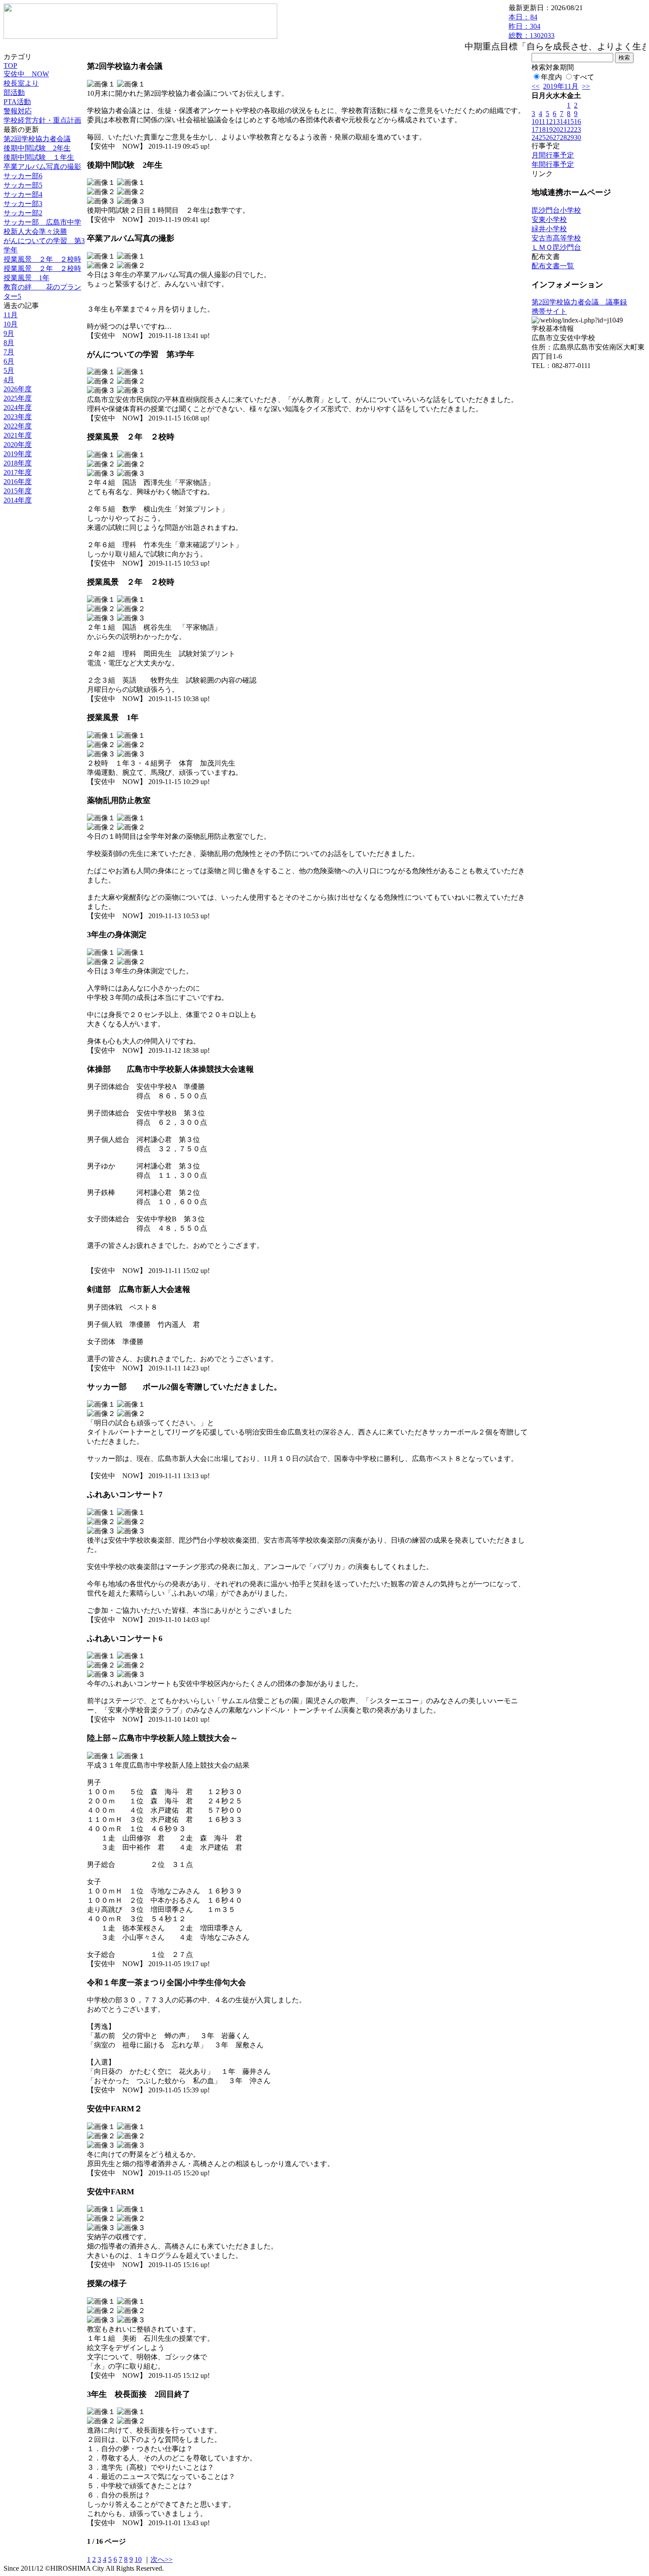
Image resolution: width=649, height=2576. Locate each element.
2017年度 (18, 472)
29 (570, 137)
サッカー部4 (23, 194)
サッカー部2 (23, 213)
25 (542, 137)
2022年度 (18, 426)
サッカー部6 (23, 176)
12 (549, 122)
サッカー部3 (23, 204)
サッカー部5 (23, 185)
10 (138, 2559)
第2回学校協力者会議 (37, 139)
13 (556, 122)
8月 (9, 343)
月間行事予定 (553, 155)
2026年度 (18, 389)
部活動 (14, 92)
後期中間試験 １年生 (39, 157)
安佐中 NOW (26, 74)
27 (556, 137)
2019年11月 (561, 86)
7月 (9, 352)
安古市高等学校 (556, 238)
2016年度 (18, 482)
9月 (9, 333)
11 (542, 122)
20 (556, 130)
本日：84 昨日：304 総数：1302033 (532, 26)
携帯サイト (549, 311)
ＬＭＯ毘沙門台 (556, 247)
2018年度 (18, 463)
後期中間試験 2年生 (37, 148)
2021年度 (18, 435)
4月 (9, 380)
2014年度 (18, 500)
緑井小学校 (549, 229)
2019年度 (18, 454)
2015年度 (18, 491)
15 (570, 122)
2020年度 (18, 445)
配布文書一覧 (553, 266)
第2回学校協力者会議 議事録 (579, 302)
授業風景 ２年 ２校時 (42, 259)
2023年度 (18, 417)
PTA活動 (17, 102)
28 (563, 137)
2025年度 (18, 398)
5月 (9, 370)
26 (549, 137)
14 (563, 122)
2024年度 (18, 407)
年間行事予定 (553, 164)
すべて (584, 77)
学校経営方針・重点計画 (42, 120)
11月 (11, 315)
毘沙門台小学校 (556, 210)
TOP (10, 66)
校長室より (21, 83)
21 (563, 130)
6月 (9, 361)
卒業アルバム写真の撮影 (42, 167)
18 (542, 130)
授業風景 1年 (26, 278)
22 (570, 130)
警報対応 (18, 111)
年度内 (551, 77)
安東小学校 (549, 220)
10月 (11, 324)
